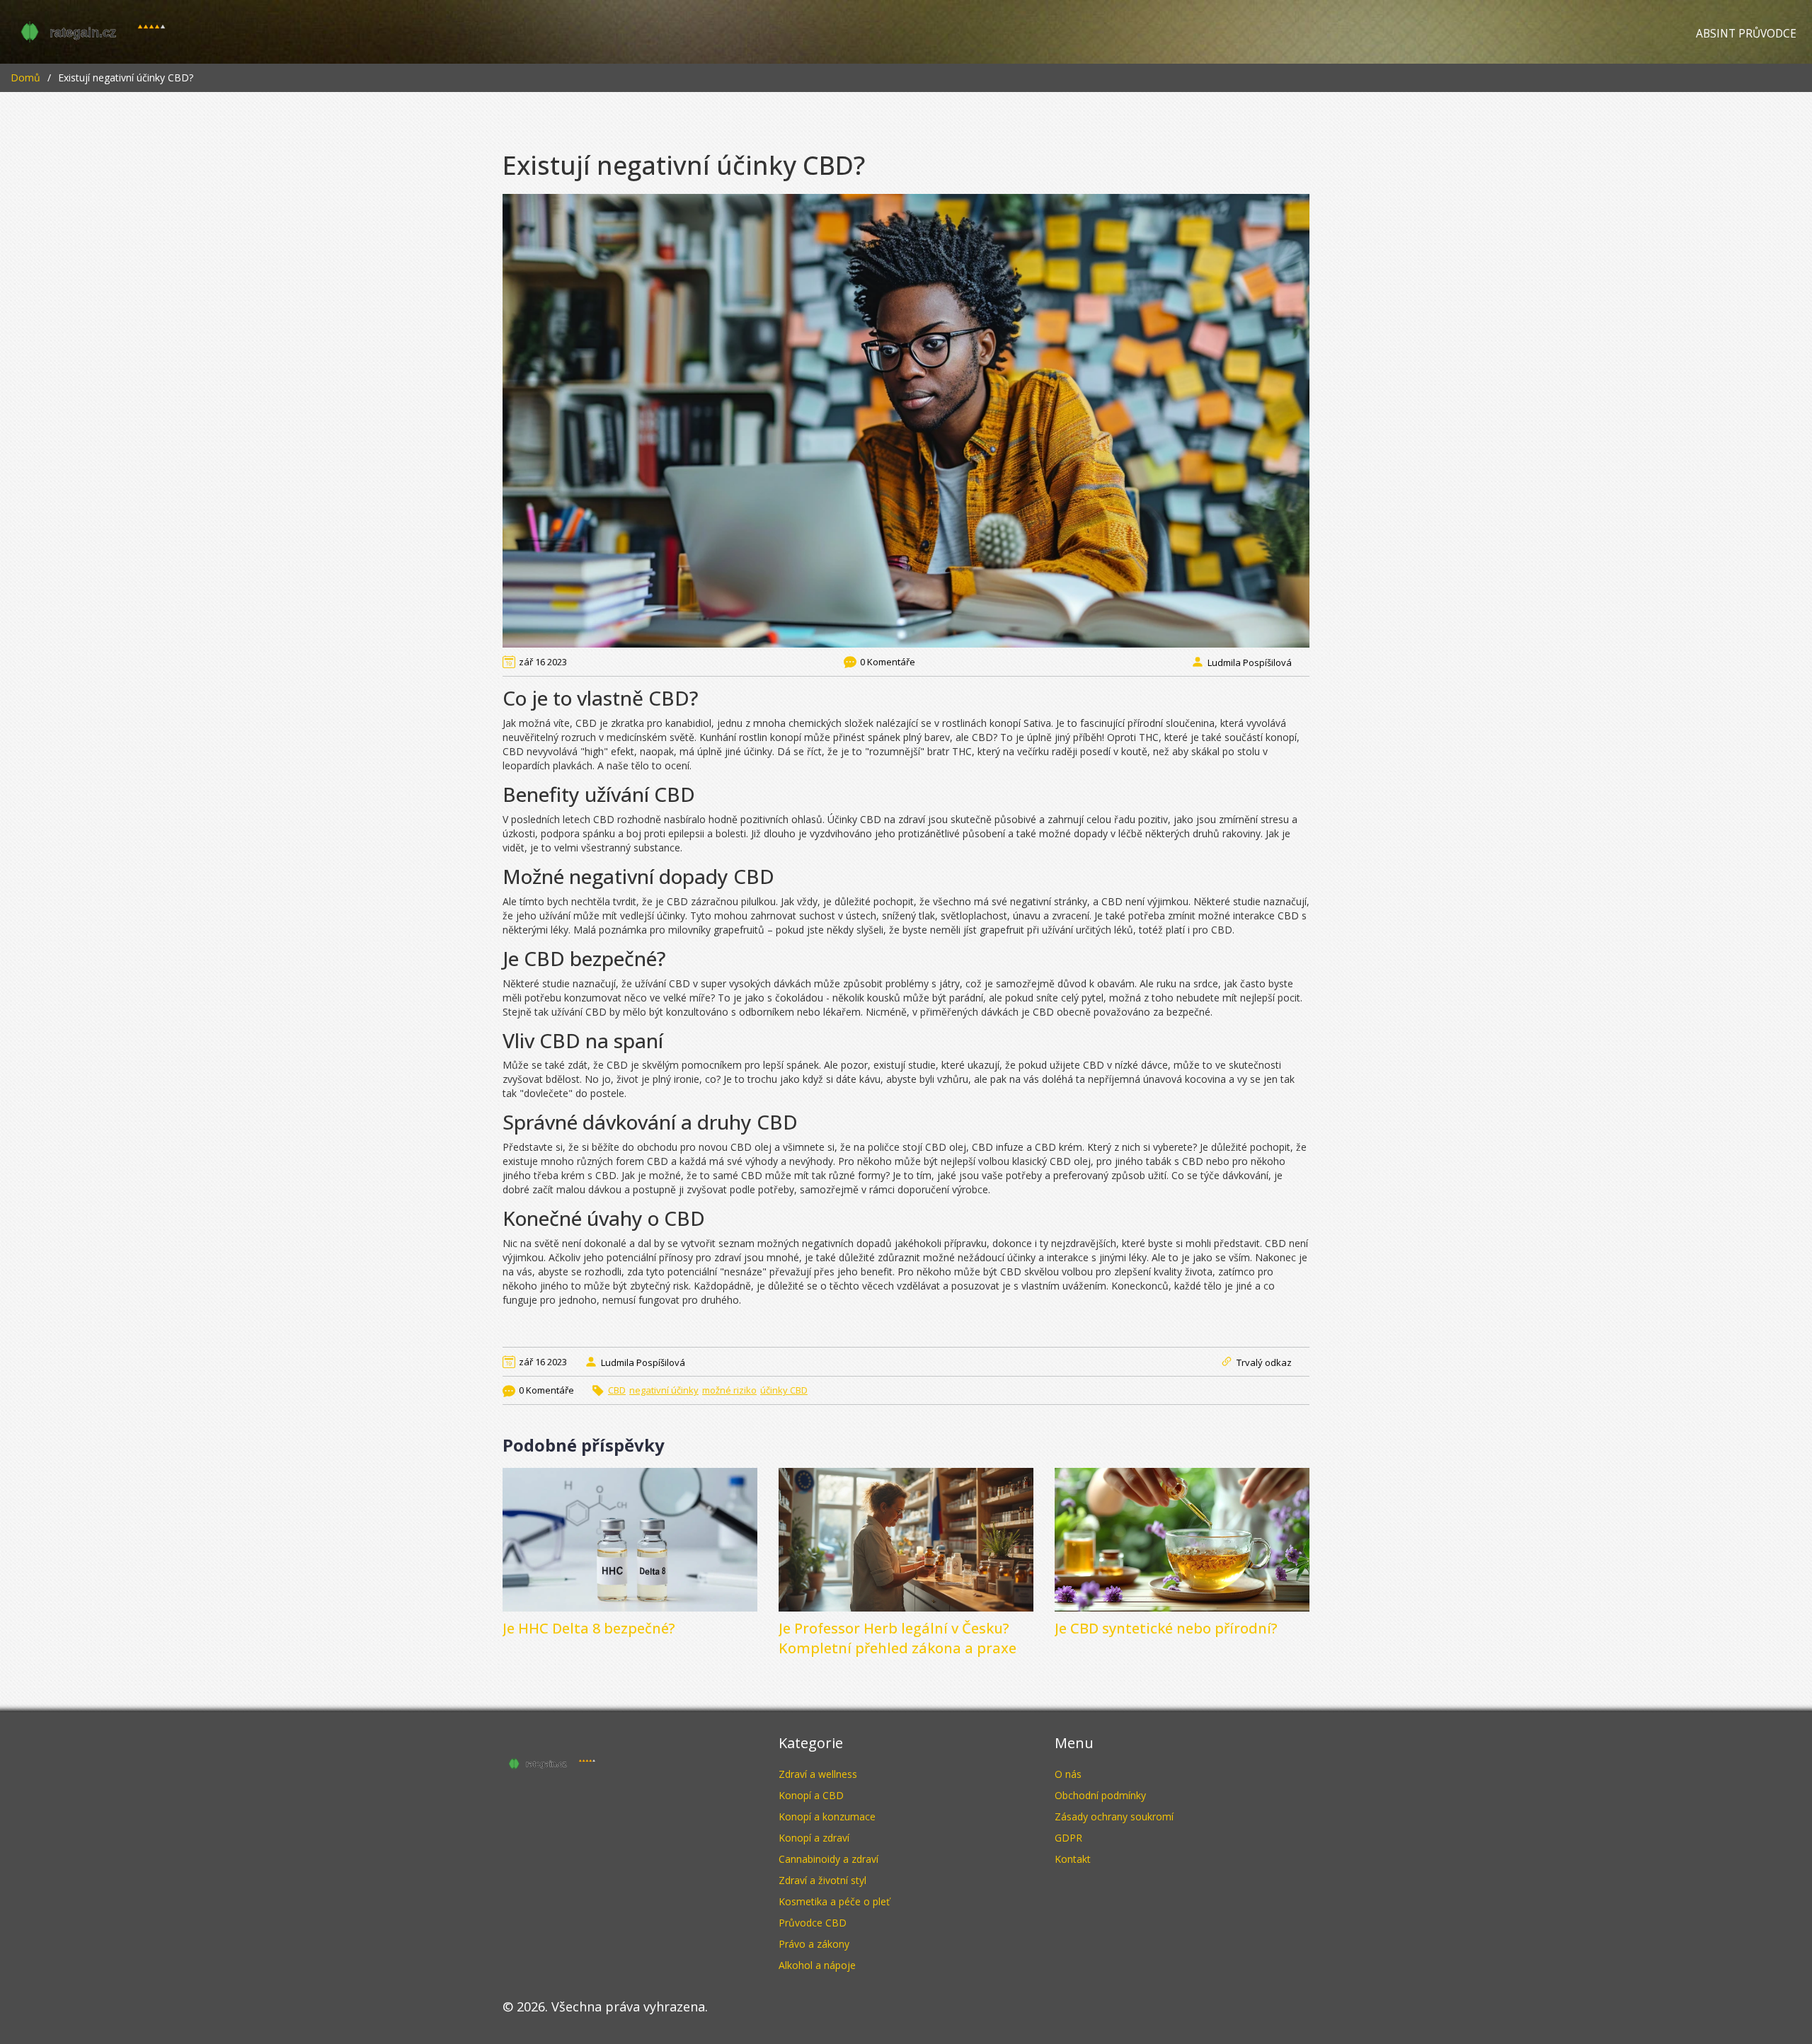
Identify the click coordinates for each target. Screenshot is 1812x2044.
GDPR (1068, 1838)
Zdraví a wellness (818, 1774)
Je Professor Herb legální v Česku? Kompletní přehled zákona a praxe (898, 1638)
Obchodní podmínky (1100, 1795)
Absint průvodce (1746, 34)
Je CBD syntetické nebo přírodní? (1166, 1628)
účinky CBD (784, 1390)
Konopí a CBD (811, 1795)
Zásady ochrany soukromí (1114, 1816)
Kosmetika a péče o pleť (834, 1901)
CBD (617, 1390)
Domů (25, 77)
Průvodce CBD (813, 1923)
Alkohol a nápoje (817, 1965)
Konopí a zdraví (814, 1838)
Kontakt (1073, 1859)
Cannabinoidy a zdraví (828, 1859)
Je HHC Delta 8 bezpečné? (589, 1628)
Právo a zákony (814, 1944)
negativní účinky (664, 1390)
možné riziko (729, 1390)
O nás (1068, 1774)
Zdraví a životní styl (822, 1880)
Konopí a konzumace (827, 1816)
